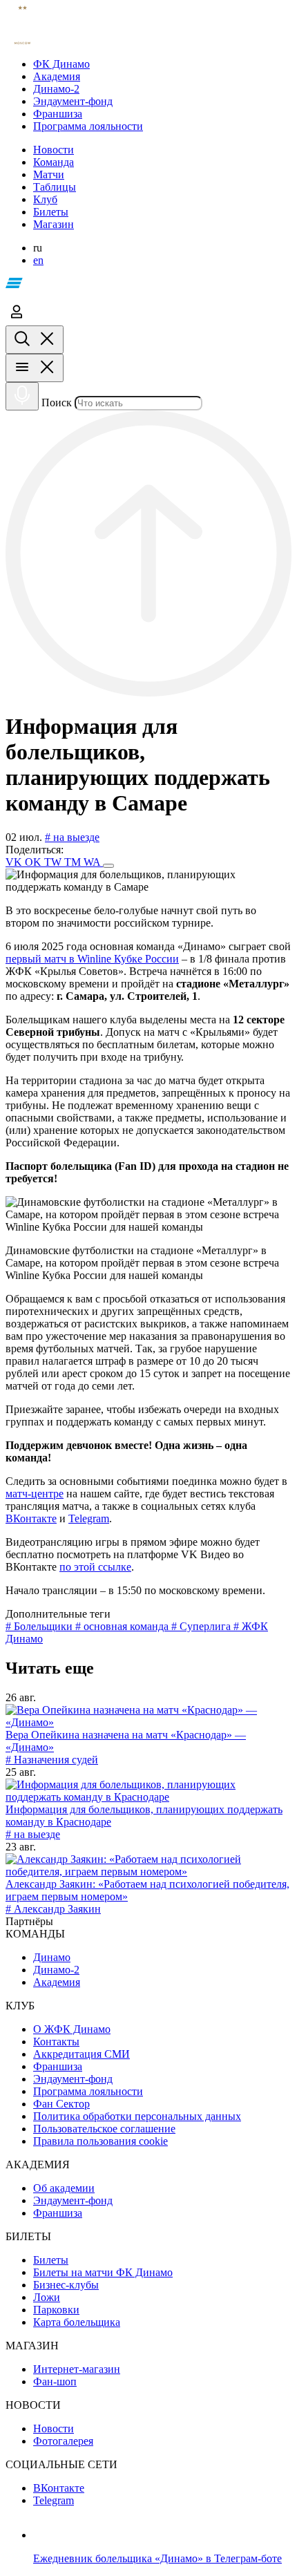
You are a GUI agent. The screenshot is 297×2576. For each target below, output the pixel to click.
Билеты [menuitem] (51, 2260)
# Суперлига (202, 1626)
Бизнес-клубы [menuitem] (66, 2285)
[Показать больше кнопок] (108, 866)
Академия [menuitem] (57, 1982)
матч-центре (35, 1494)
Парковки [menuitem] (56, 2310)
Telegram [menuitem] (54, 2500)
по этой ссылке (95, 1567)
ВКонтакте (31, 1518)
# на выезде (72, 837)
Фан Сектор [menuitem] (61, 2104)
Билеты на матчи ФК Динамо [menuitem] (103, 2272)
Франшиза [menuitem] (58, 2066)
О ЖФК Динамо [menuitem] (72, 2029)
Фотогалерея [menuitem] (63, 2441)
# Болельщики (40, 1626)
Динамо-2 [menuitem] (56, 1970)
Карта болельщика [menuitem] (77, 2322)
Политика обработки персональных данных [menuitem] (137, 2116)
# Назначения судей (52, 1760)
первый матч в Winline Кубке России (92, 959)
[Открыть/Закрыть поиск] (35, 340)
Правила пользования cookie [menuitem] (100, 2141)
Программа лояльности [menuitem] (88, 2091)
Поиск (57, 402)
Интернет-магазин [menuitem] (77, 2369)
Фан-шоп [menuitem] (55, 2381)
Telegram (89, 1518)
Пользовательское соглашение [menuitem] (104, 2129)
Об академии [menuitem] (64, 2188)
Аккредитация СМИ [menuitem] (82, 2054)
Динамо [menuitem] (52, 1957)
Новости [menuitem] (54, 2428)
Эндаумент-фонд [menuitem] (73, 2079)
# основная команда (123, 1626)
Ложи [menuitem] (47, 2297)
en (38, 260)
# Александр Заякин (53, 1909)
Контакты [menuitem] (56, 2042)
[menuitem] (162, 64)
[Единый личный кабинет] (17, 319)
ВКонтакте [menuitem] (59, 2488)
